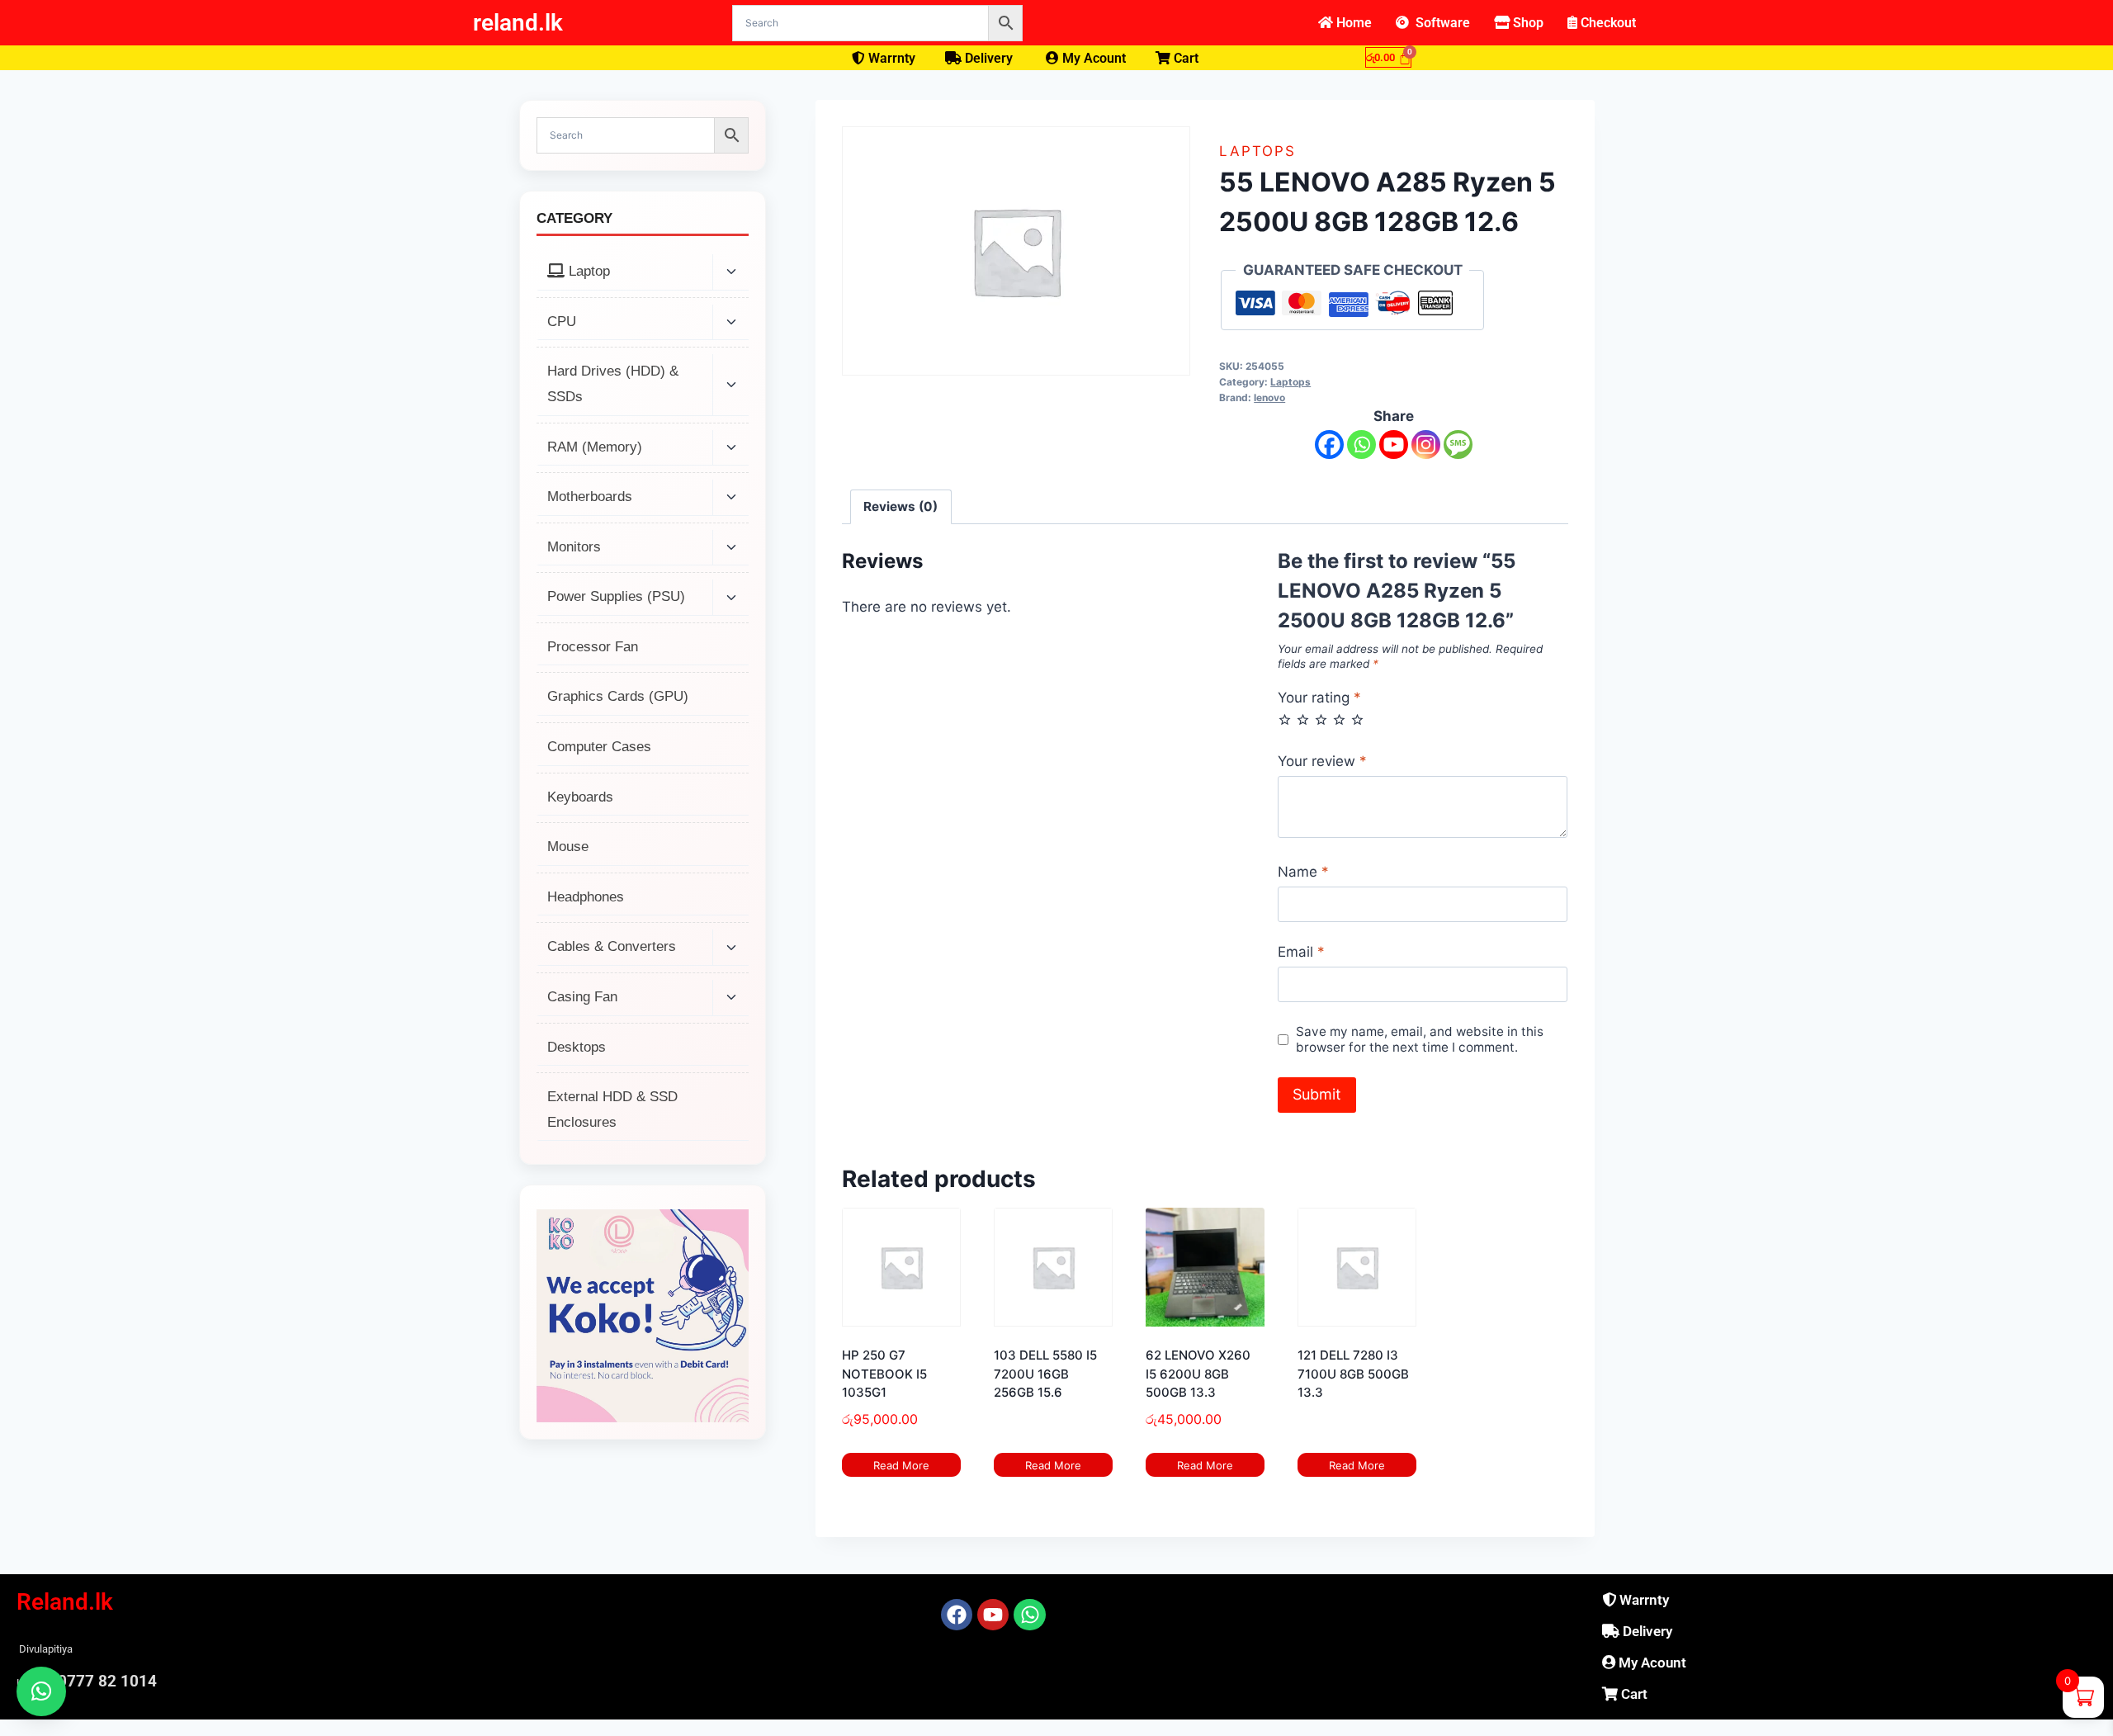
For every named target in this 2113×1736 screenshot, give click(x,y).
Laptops (1257, 151)
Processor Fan (593, 647)
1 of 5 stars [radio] (1285, 719)
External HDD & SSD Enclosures (612, 1109)
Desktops (577, 1047)
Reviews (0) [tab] (901, 506)
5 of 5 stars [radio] (1357, 719)
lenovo (1269, 397)
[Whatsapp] (1361, 445)
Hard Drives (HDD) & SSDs (613, 384)
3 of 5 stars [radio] (1321, 719)
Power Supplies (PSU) (616, 596)
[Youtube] (1394, 445)
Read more (901, 1465)
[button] (41, 1691)
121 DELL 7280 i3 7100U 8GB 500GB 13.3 (1353, 1374)
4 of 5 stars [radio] (1339, 719)
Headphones (586, 897)
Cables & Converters (612, 946)
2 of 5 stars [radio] (1303, 719)
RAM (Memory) (595, 447)
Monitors (574, 547)
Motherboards (590, 497)
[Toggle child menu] (730, 272)
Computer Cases (599, 747)
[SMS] (1458, 445)
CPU (562, 322)
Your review (1322, 761)
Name (1303, 872)
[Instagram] (1426, 445)
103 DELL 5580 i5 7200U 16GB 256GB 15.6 (1045, 1374)
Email (1301, 952)
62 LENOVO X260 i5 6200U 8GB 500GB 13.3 (1198, 1374)
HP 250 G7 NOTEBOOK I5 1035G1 (884, 1374)
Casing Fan (582, 997)
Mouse (568, 847)
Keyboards (580, 797)
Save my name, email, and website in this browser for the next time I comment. (1420, 1040)
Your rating (1319, 698)
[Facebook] (1329, 445)
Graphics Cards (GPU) (618, 696)
